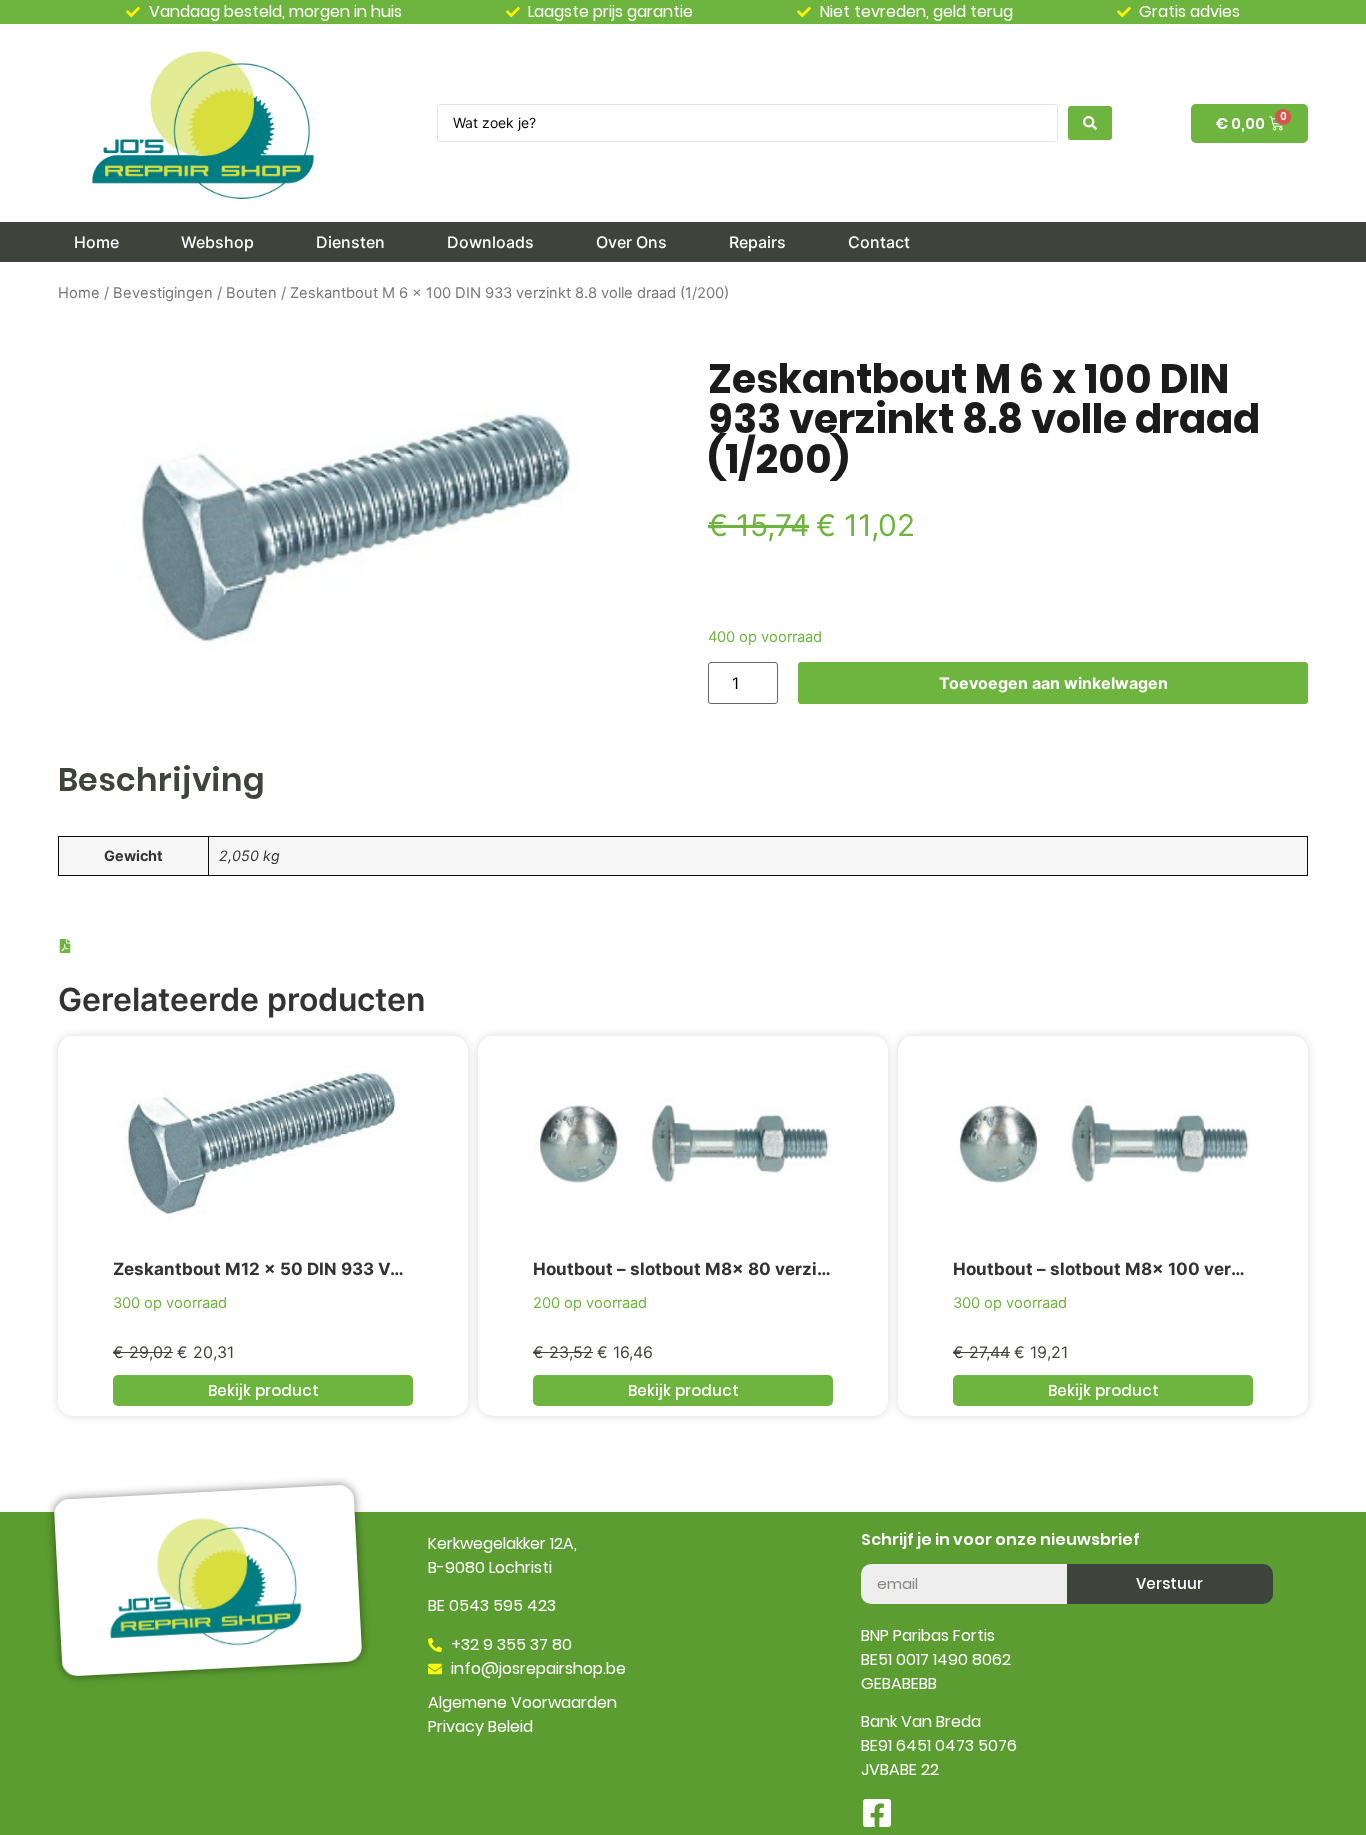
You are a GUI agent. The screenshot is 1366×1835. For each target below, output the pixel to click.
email (881, 1556)
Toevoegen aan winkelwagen (1053, 683)
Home (79, 293)
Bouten (251, 293)
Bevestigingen (163, 293)
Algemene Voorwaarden (522, 1702)
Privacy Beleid (480, 1726)
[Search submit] (1090, 123)
